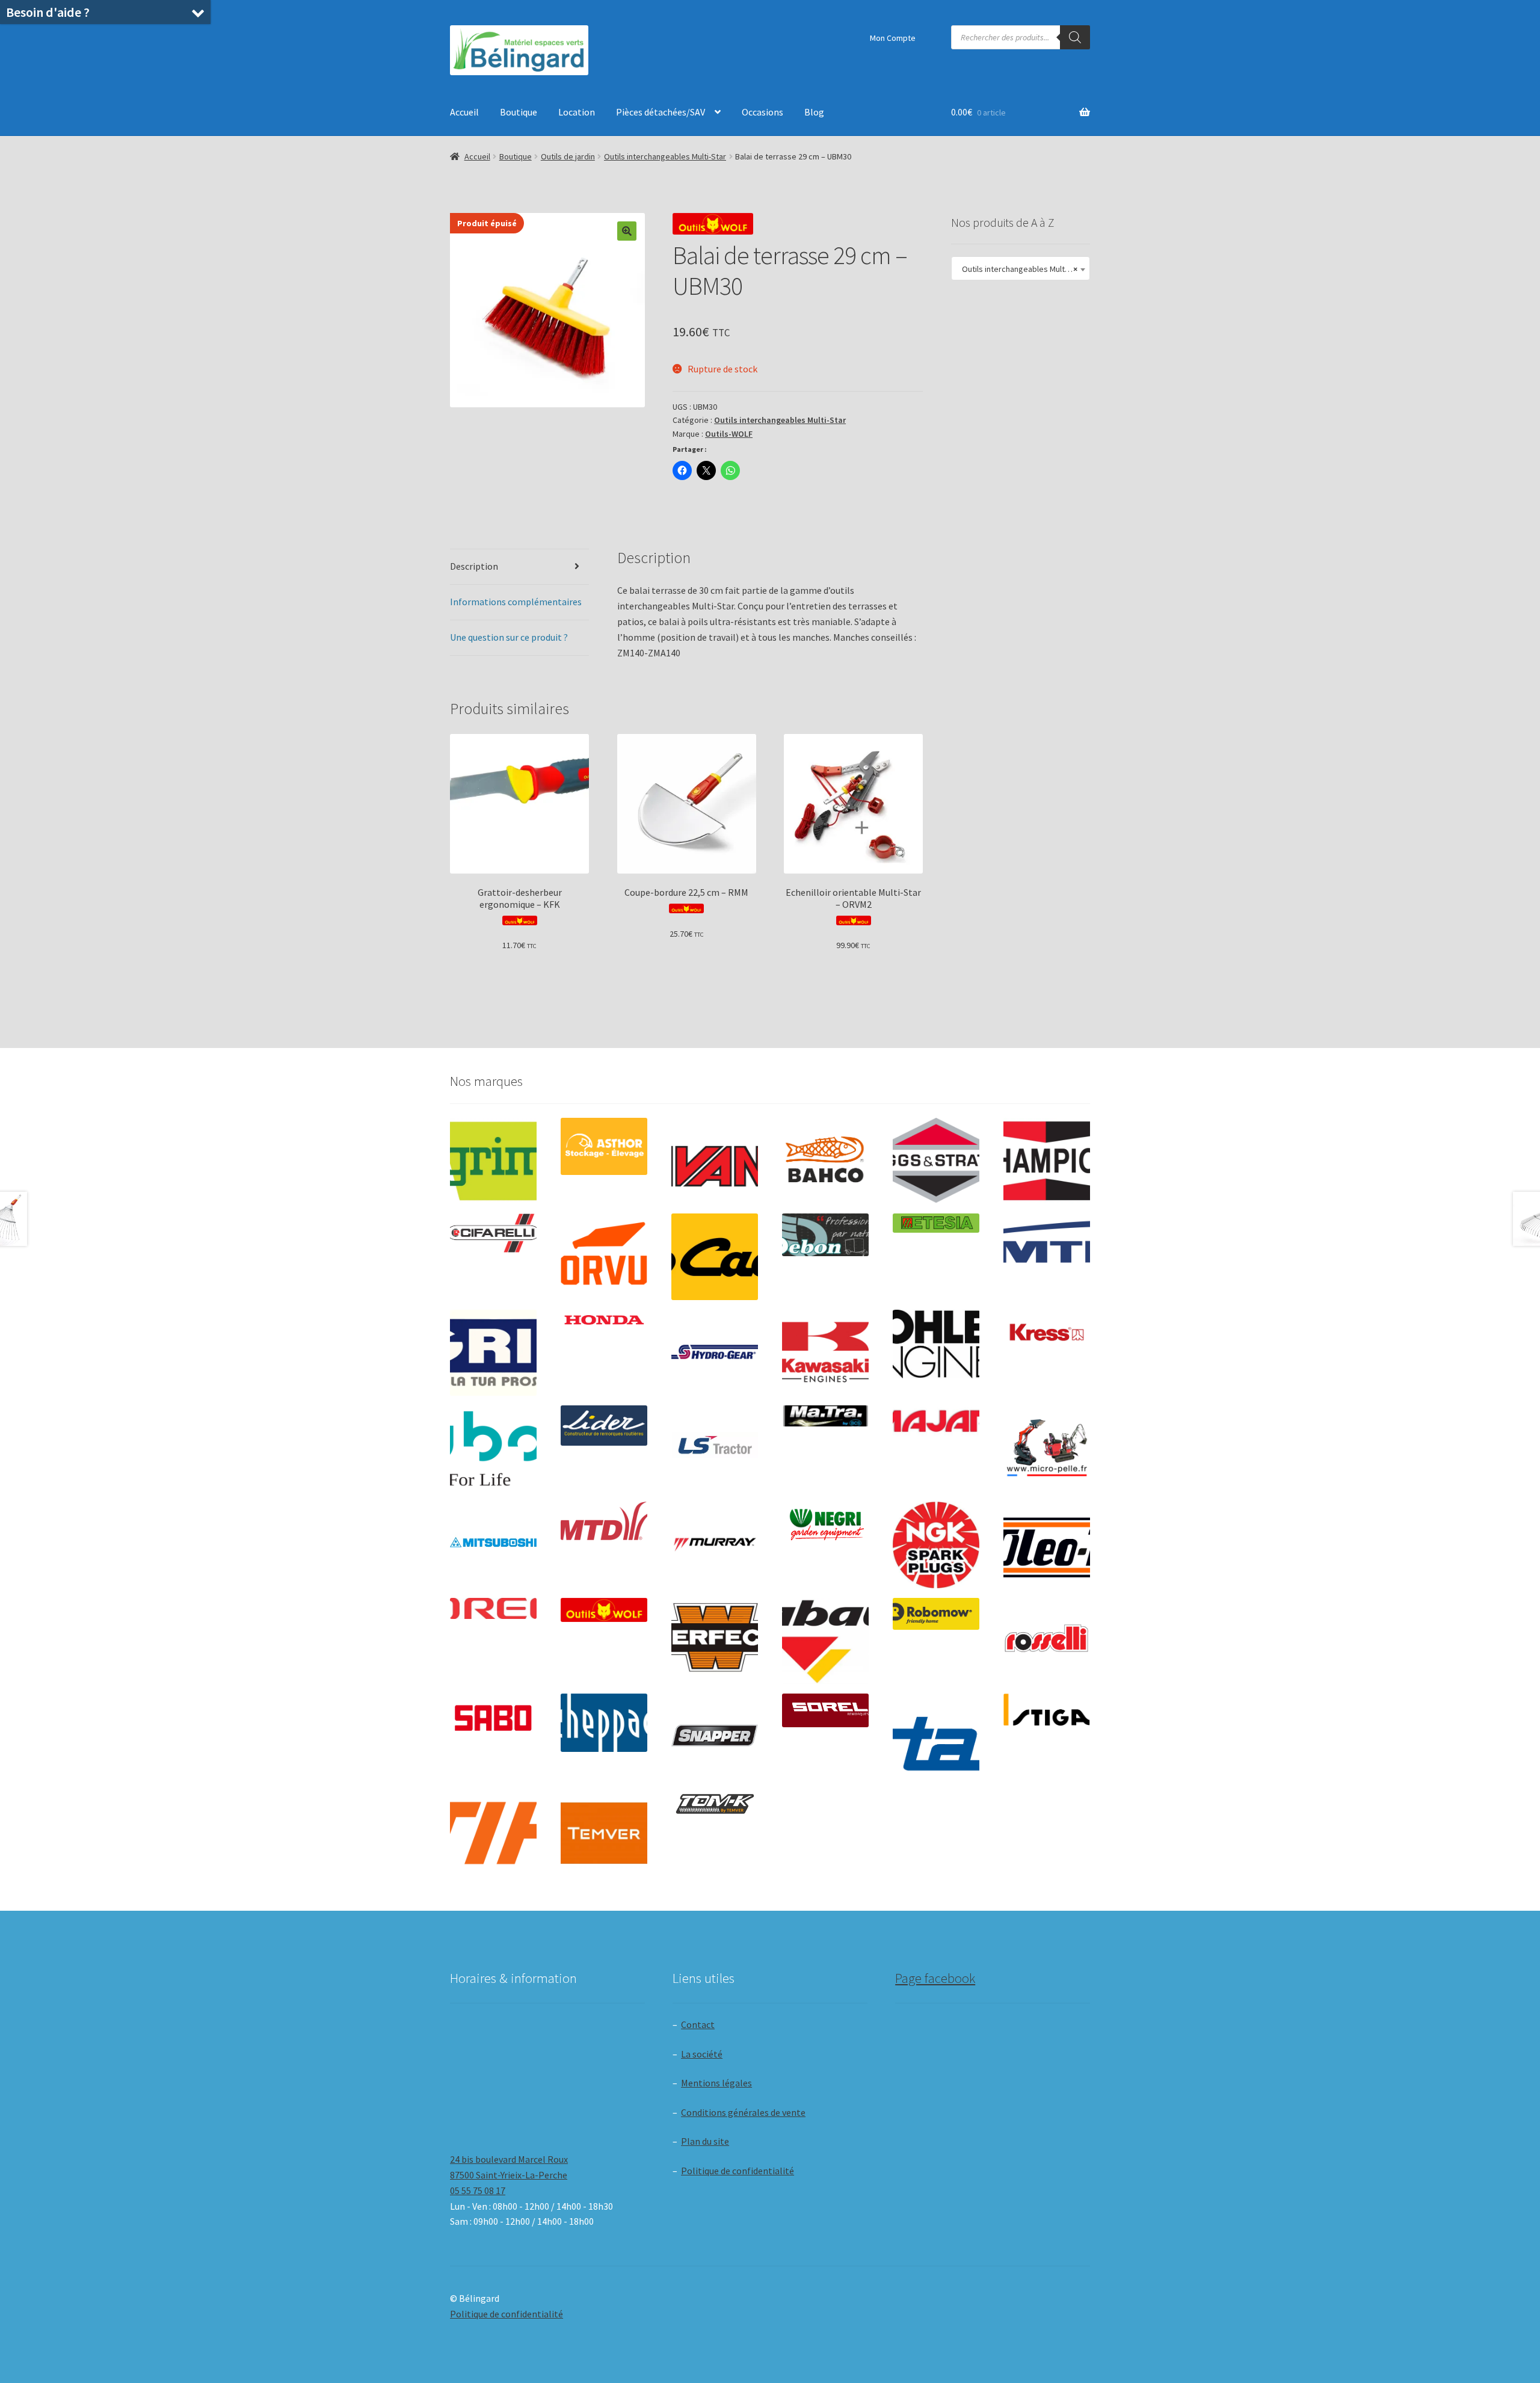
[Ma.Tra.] (825, 1416)
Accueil (464, 112)
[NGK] (936, 1545)
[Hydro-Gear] (715, 1353)
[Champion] (1047, 1161)
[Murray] (715, 1545)
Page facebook (935, 1978)
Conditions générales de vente (743, 2112)
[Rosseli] (1047, 1641)
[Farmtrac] (1047, 1257)
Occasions (762, 112)
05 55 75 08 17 (478, 2190)
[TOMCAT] (715, 1805)
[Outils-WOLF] (604, 1610)
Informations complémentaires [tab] (516, 602)
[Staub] (936, 1733)
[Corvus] (604, 1257)
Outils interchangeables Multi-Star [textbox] (1020, 269)
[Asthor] (604, 1146)
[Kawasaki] (825, 1353)
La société (702, 2054)
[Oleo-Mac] (1047, 1541)
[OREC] (493, 1608)
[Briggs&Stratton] (936, 1161)
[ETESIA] (936, 1223)
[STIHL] (493, 1833)
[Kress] (1047, 1332)
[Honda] (604, 1320)
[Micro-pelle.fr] (1047, 1449)
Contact (698, 2024)
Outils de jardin (568, 156)
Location (577, 112)
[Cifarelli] (493, 1233)
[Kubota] (493, 1449)
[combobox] (1021, 268)
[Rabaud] (825, 1641)
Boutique (519, 112)
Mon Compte (893, 38)
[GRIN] (493, 1353)
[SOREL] (825, 1710)
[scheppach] (604, 1723)
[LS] (715, 1449)
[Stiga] (1047, 1709)
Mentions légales (716, 2083)
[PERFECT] (715, 1638)
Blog (814, 112)
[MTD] (604, 1521)
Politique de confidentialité (738, 2171)
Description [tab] (474, 566)
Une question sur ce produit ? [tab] (509, 637)
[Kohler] (936, 1344)
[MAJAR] (936, 1421)
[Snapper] (715, 1737)
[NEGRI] (825, 1521)
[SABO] (493, 1718)
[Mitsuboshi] (493, 1544)
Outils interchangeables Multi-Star (665, 156)
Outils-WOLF (729, 434)
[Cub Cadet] (715, 1257)
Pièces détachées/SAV (661, 112)
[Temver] (604, 1833)
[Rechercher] (1075, 37)
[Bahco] (825, 1161)
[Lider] (604, 1426)
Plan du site (705, 2141)
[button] (627, 231)
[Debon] (825, 1235)
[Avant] (715, 1161)
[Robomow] (936, 1614)
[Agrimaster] (493, 1161)
